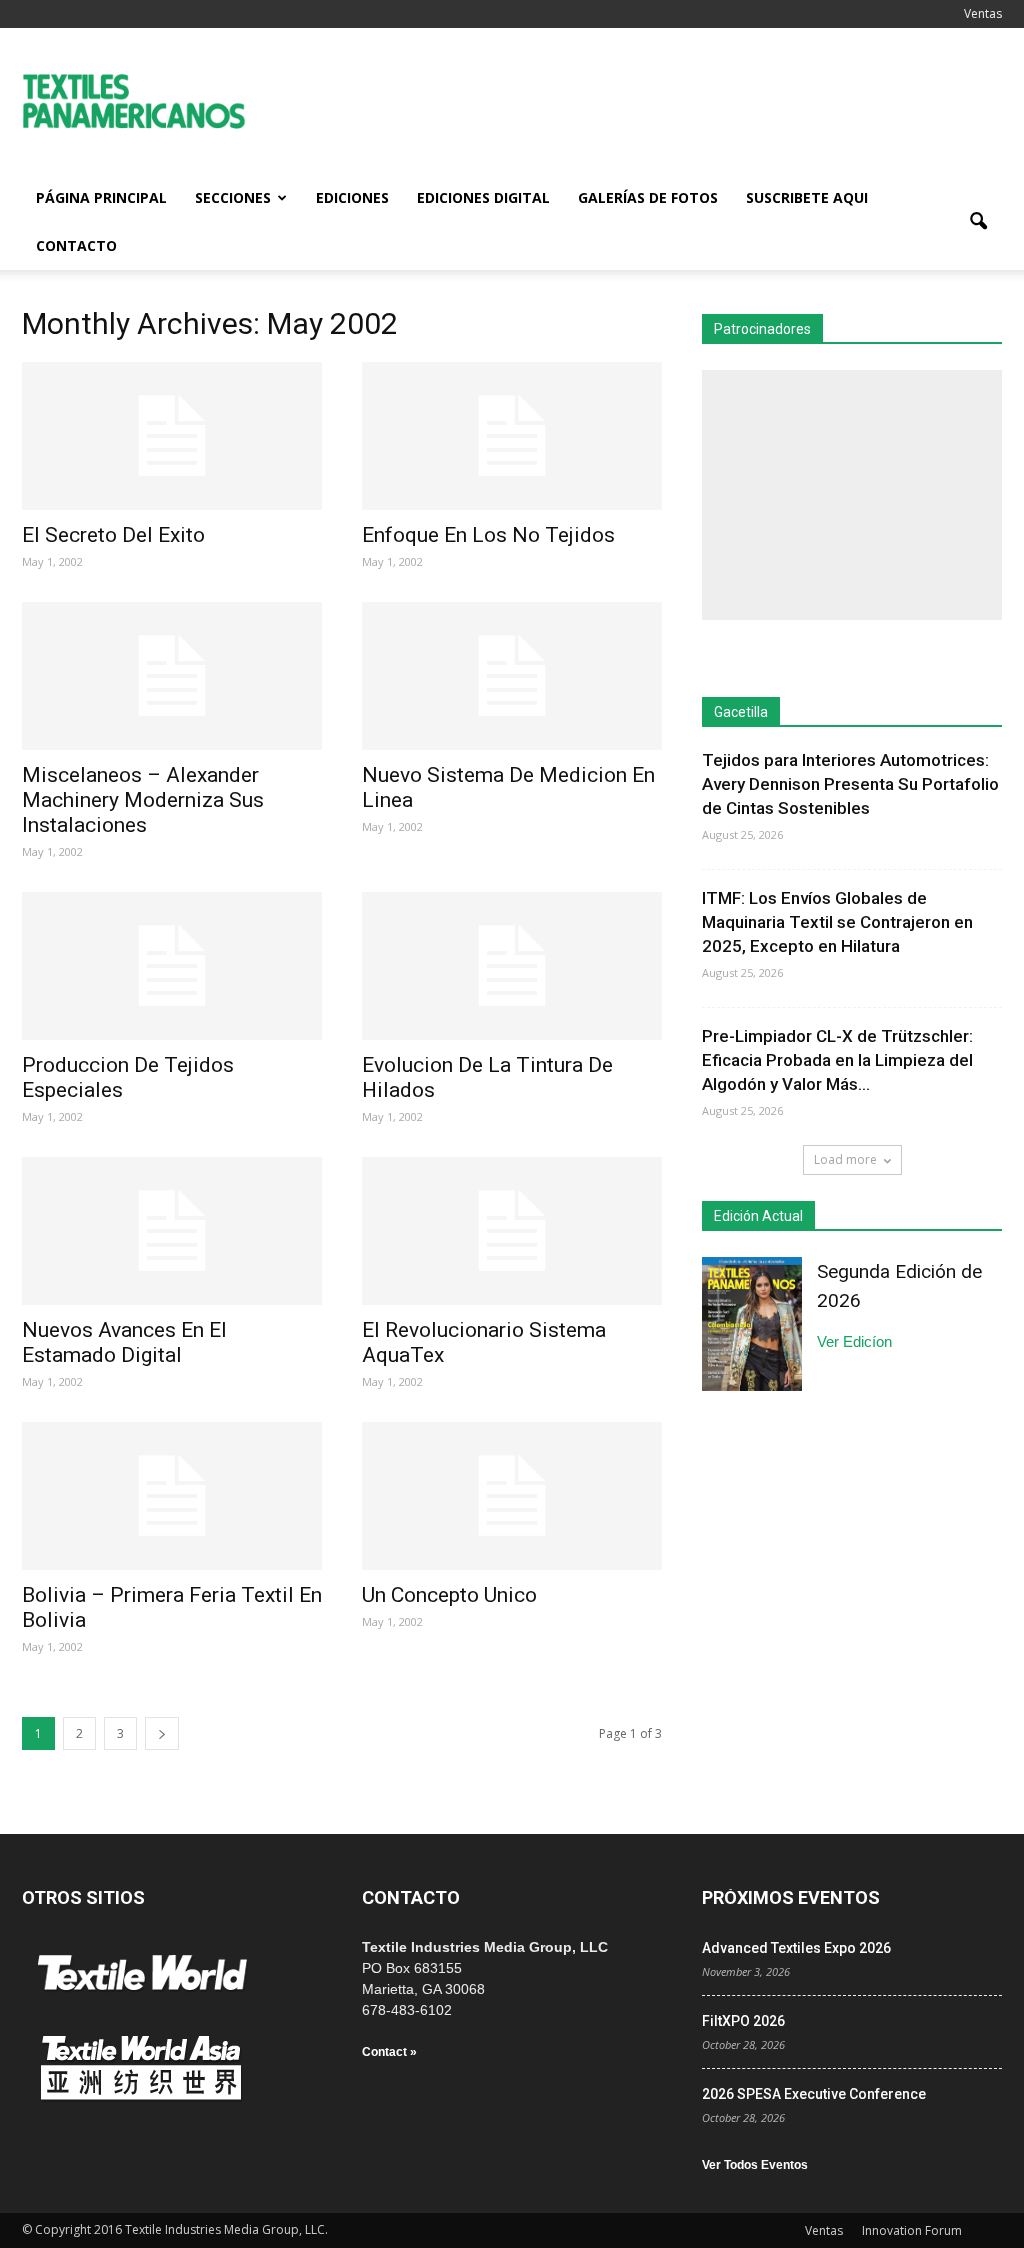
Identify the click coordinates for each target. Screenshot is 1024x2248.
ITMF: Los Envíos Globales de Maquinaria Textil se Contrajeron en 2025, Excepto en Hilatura (837, 922)
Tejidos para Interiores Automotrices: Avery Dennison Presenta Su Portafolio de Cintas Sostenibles (850, 784)
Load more (845, 1159)
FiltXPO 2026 (743, 2021)
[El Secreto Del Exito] (172, 436)
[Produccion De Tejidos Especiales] (172, 966)
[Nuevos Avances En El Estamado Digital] (172, 1231)
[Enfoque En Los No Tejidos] (512, 436)
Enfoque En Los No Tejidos (488, 535)
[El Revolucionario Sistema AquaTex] (512, 1231)
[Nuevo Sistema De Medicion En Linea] (512, 676)
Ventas (983, 13)
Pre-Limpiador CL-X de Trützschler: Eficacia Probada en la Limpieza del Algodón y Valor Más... (837, 1060)
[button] (978, 222)
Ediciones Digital (483, 197)
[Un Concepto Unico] (512, 1496)
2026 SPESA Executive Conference (814, 2094)
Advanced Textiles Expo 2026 (796, 1948)
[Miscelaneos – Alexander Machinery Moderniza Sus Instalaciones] (172, 676)
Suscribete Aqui (807, 197)
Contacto (76, 245)
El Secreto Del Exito (113, 535)
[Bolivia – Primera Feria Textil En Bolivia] (172, 1496)
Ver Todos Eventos (755, 2165)
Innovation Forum (912, 2230)
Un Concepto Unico (449, 1595)
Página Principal (101, 197)
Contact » (389, 2052)
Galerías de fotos (648, 197)
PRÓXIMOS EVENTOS (791, 1897)
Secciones (233, 197)
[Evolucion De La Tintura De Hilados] (512, 966)
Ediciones (352, 197)
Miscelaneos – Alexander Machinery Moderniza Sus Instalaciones (143, 800)
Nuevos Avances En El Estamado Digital (124, 1342)
